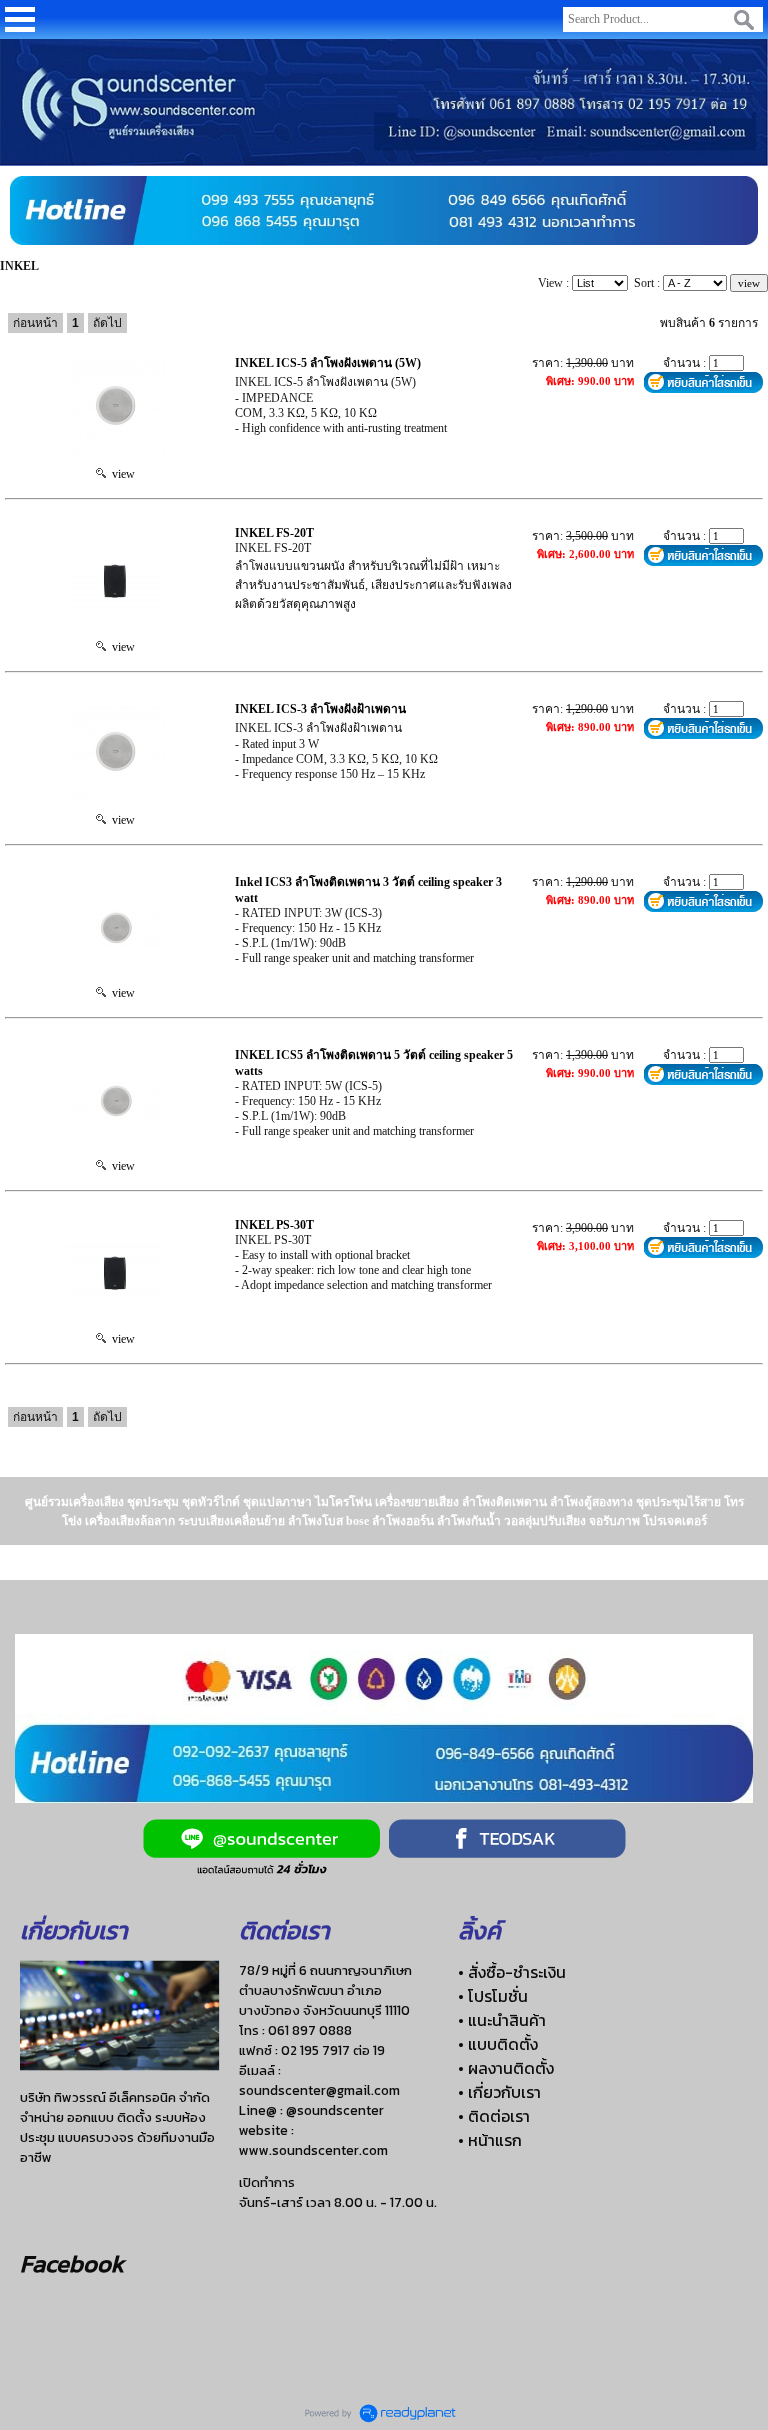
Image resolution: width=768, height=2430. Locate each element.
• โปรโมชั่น (493, 1996)
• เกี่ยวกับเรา (499, 2092)
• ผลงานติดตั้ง (506, 2068)
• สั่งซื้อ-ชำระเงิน (512, 1972)
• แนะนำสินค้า (502, 2020)
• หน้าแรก (490, 2140)
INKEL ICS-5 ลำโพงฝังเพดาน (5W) (328, 363)
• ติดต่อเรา (494, 2116)
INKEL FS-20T (274, 533)
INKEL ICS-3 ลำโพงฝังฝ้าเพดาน (320, 709)
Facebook (72, 2263)
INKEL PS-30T (274, 1225)
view (120, 474)
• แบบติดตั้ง (498, 2044)
